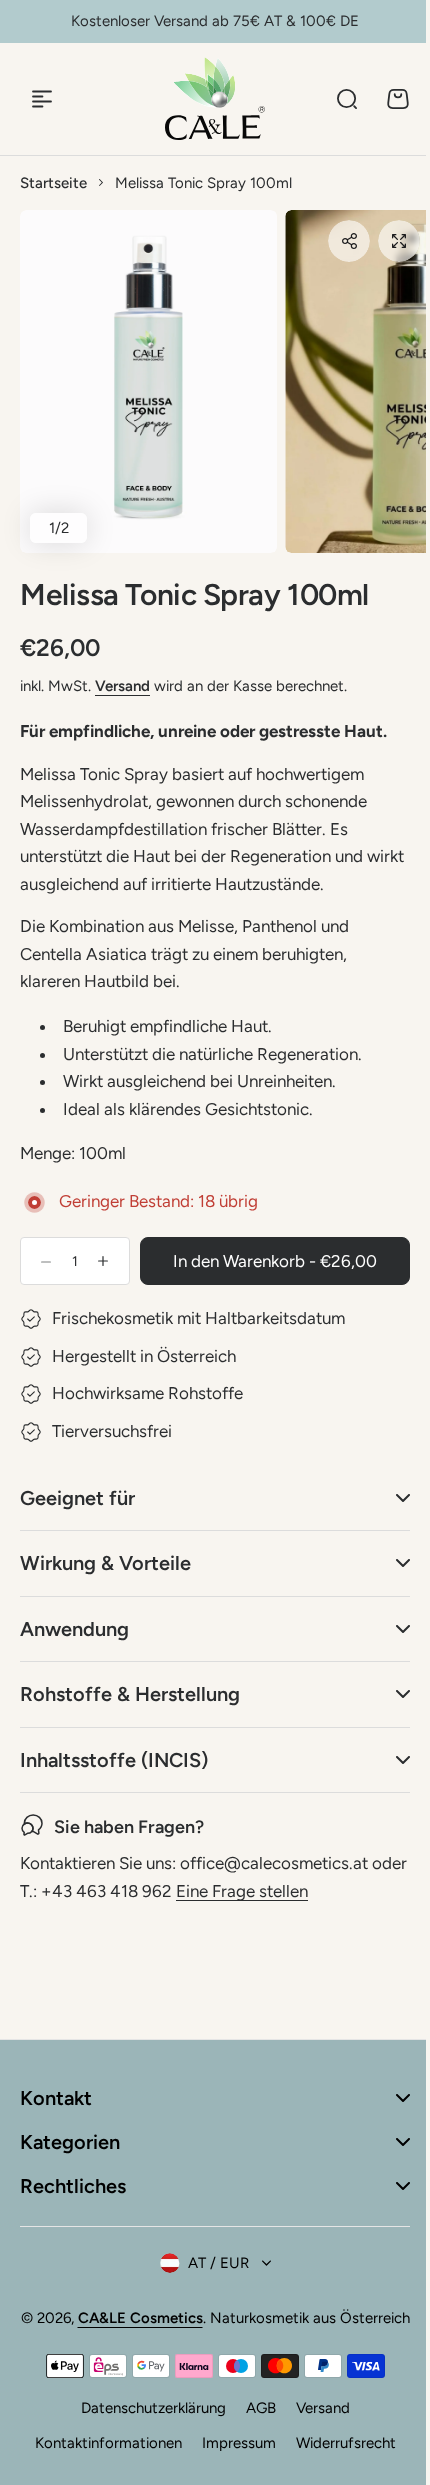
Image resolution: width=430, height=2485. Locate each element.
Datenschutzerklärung (145, 2432)
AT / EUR (210, 2263)
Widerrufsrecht (338, 2467)
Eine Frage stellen (281, 1892)
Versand (122, 686)
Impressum (231, 2467)
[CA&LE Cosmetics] (215, 98)
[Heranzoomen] (148, 381)
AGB (253, 2432)
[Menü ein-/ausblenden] (42, 99)
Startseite (53, 183)
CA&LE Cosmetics (169, 2318)
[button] (349, 241)
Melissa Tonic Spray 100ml (194, 594)
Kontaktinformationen (100, 2467)
